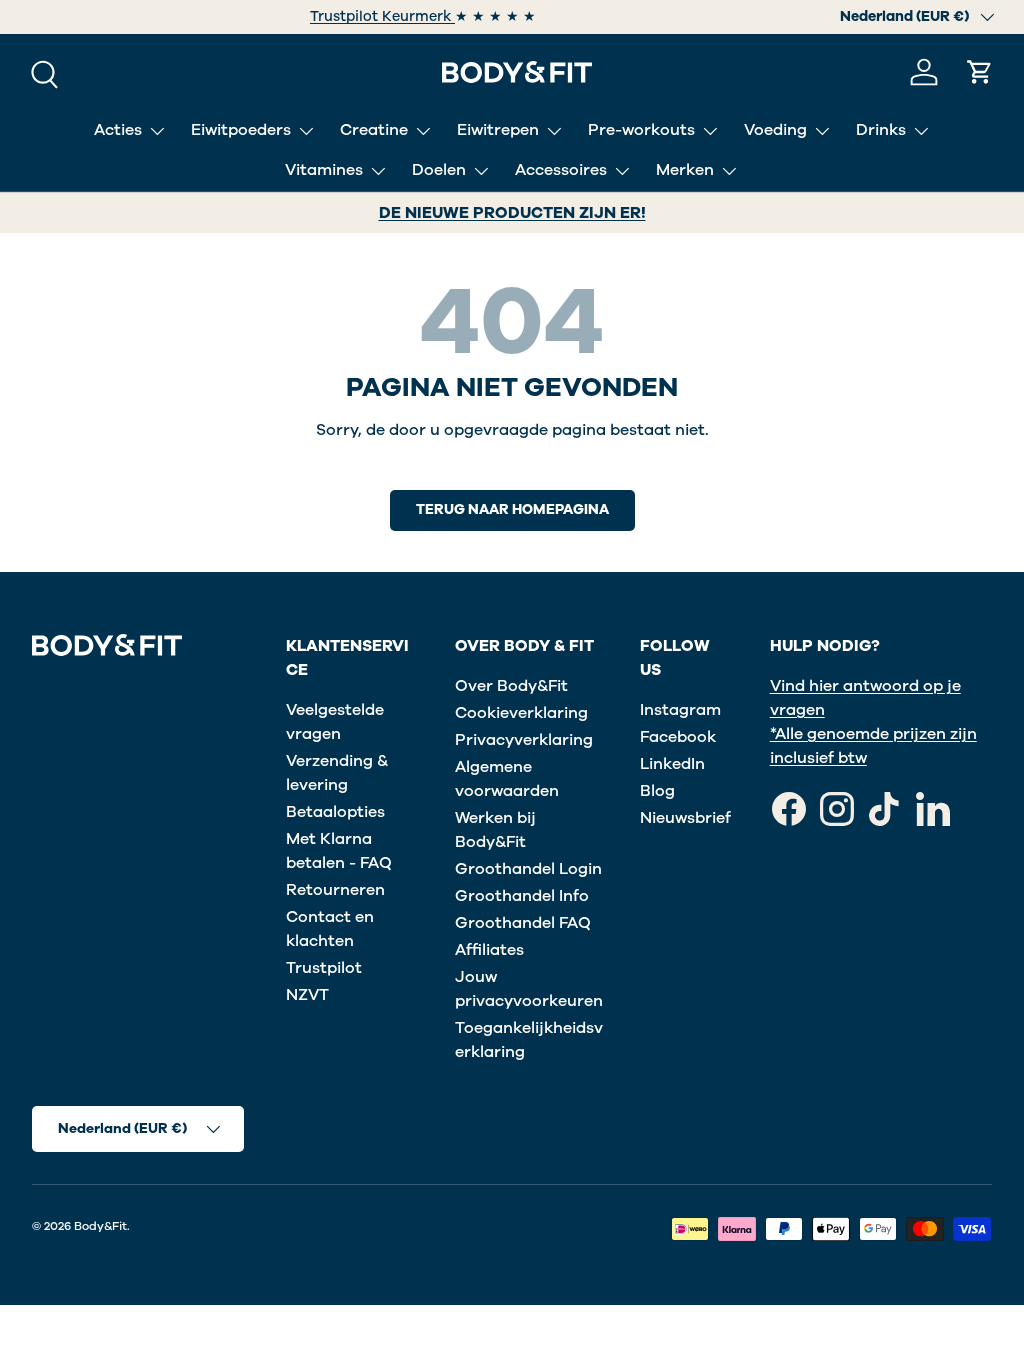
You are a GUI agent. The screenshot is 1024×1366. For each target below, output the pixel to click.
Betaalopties (335, 812)
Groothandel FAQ (523, 923)
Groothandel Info (522, 896)
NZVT (307, 995)
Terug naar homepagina (512, 509)
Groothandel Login (528, 869)
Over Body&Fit (511, 686)
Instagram (680, 710)
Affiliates (489, 950)
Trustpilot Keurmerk (382, 16)
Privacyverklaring (524, 740)
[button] (980, 72)
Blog (657, 791)
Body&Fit (100, 1226)
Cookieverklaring (521, 713)
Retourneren (335, 890)
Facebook (678, 737)
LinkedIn (672, 764)
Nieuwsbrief (685, 818)
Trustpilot (324, 968)
